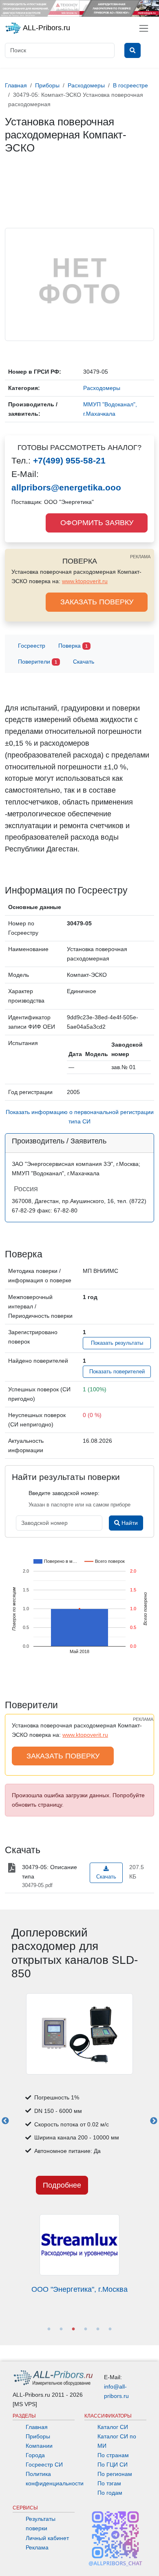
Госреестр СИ (44, 2465)
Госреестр (32, 646)
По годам (110, 2493)
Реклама (37, 2547)
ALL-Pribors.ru (46, 28)
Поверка (73, 646)
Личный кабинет (47, 2538)
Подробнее (62, 2185)
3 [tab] (73, 2329)
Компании (39, 2446)
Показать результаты (117, 1343)
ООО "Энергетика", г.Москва (79, 2289)
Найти (129, 1523)
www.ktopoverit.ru (85, 581)
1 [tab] (49, 2329)
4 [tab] (86, 2329)
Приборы (38, 2436)
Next (154, 2121)
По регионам (115, 2474)
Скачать (84, 662)
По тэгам (109, 2483)
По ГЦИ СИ (113, 2465)
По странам (113, 2455)
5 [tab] (98, 2329)
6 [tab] (110, 2329)
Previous (5, 2121)
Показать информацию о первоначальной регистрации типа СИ (80, 1117)
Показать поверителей (117, 1372)
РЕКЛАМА (140, 557)
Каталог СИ (113, 2427)
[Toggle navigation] (144, 28)
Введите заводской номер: (64, 1493)
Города (35, 2455)
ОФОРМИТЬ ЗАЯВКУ (97, 523)
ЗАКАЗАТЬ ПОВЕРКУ (97, 602)
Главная (37, 2427)
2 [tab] (61, 2329)
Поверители (38, 662)
